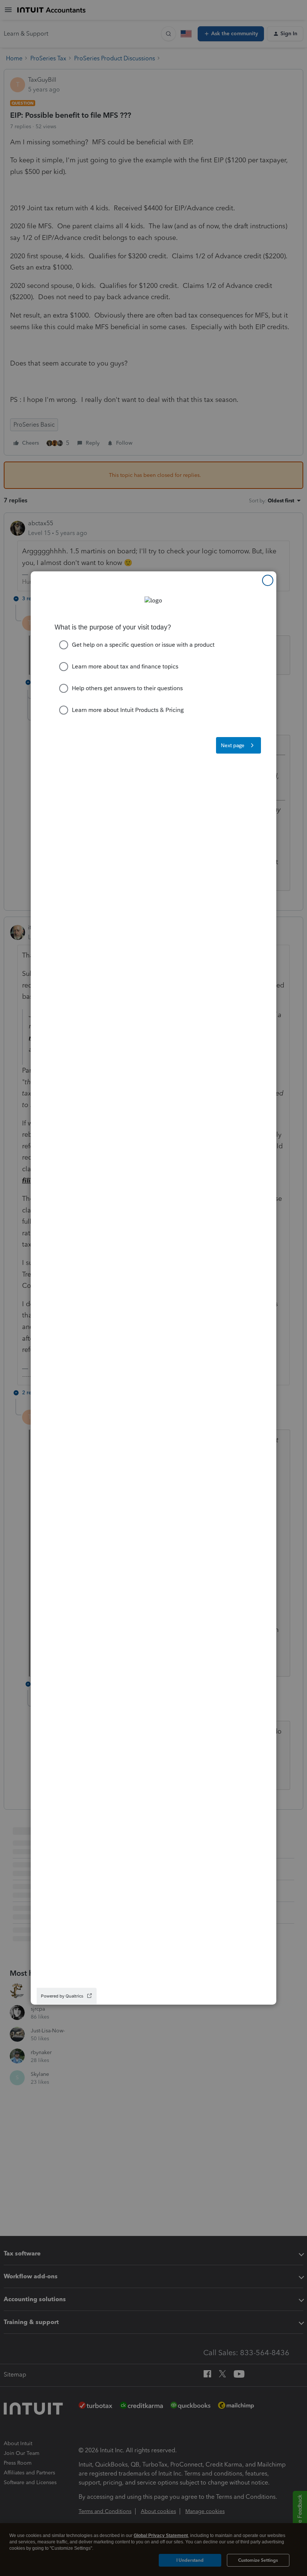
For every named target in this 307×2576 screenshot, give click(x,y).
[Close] (268, 580)
